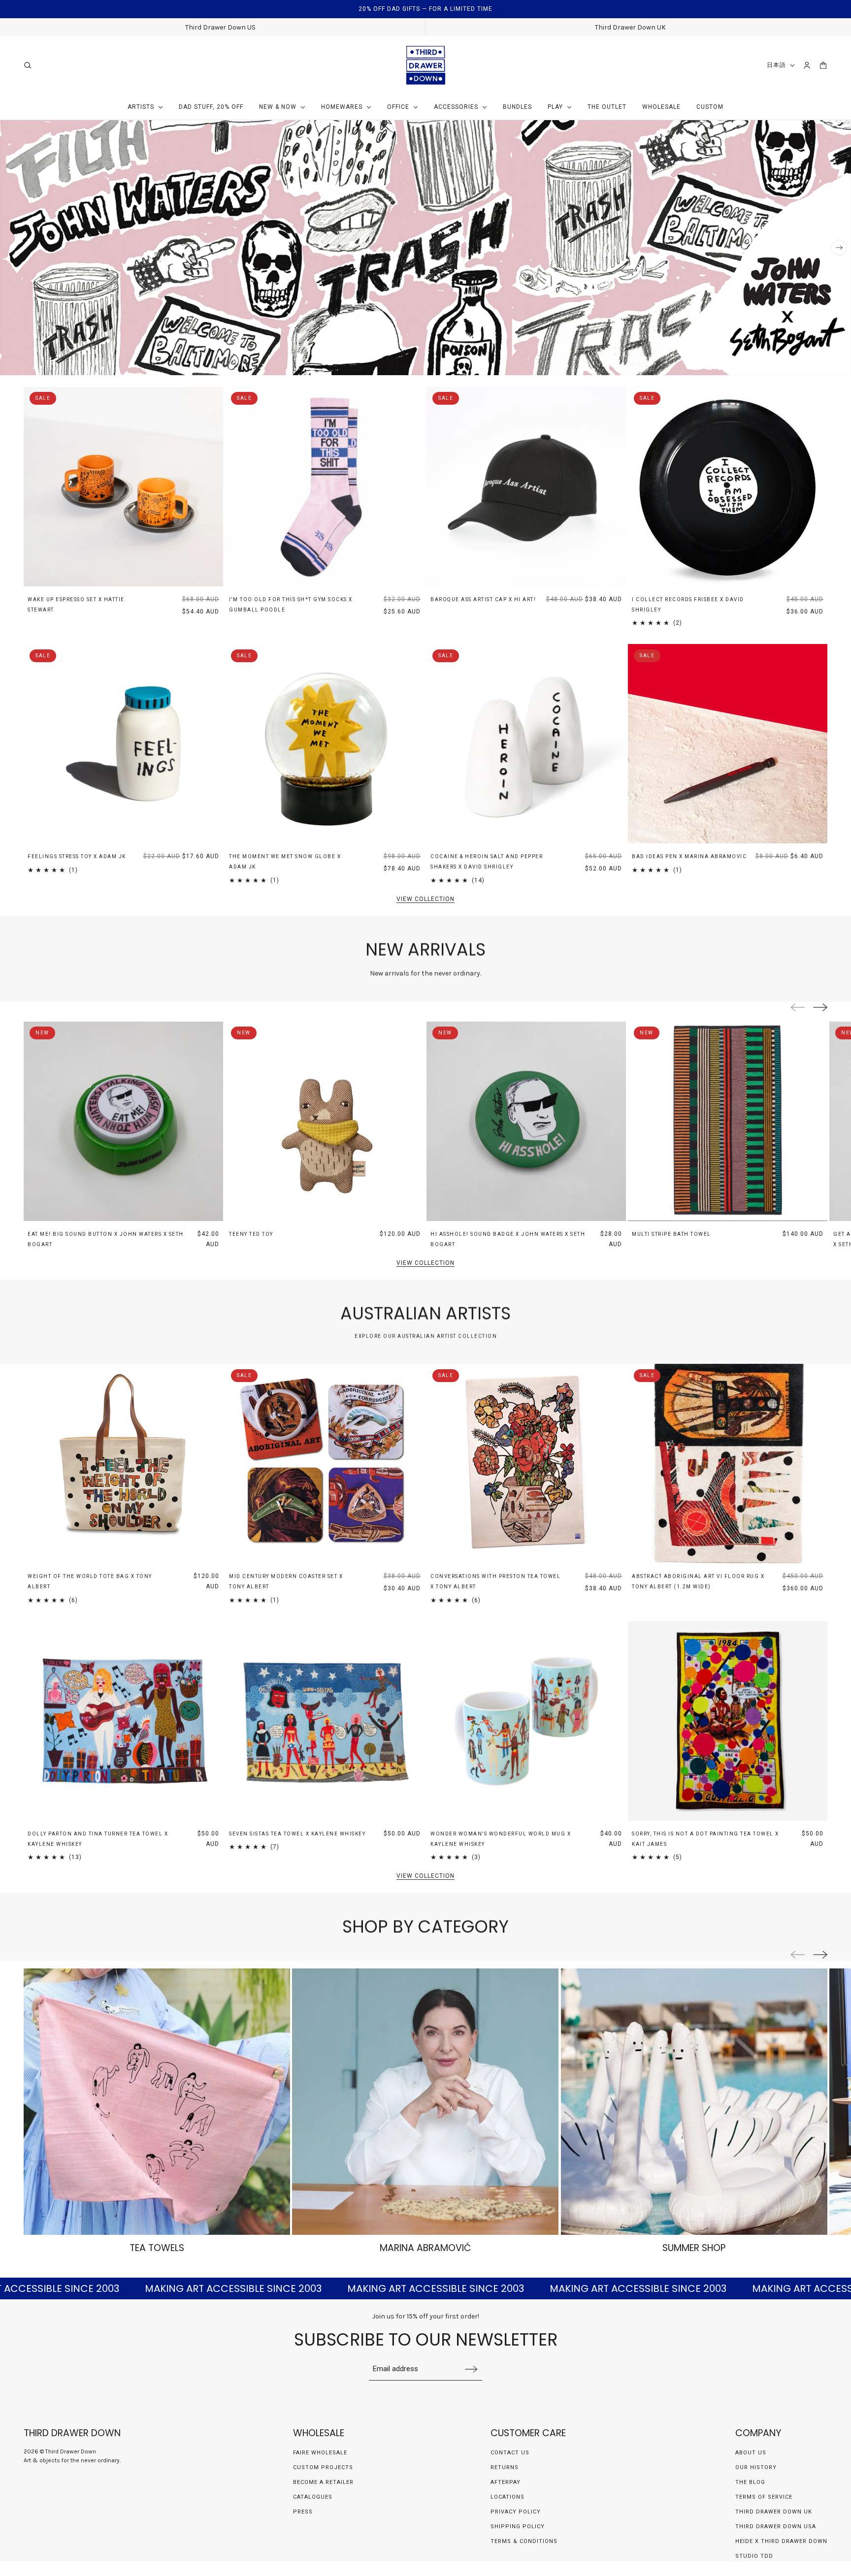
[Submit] (471, 2369)
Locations (507, 2497)
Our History (756, 2467)
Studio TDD (754, 2556)
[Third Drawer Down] (426, 65)
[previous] (12, 248)
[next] (839, 248)
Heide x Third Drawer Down (781, 2541)
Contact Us (510, 2453)
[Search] (28, 65)
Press (303, 2512)
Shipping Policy (518, 2527)
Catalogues (313, 2497)
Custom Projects (323, 2467)
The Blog (750, 2482)
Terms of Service (764, 2497)
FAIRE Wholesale (320, 2453)
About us (751, 2453)
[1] (798, 363)
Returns (505, 2467)
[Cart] (823, 65)
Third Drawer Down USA (776, 2527)
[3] (825, 363)
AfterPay (506, 2482)
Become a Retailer (323, 2482)
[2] (812, 363)
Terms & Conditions (524, 2541)
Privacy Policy (516, 2512)
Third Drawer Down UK (774, 2512)
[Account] (807, 65)
